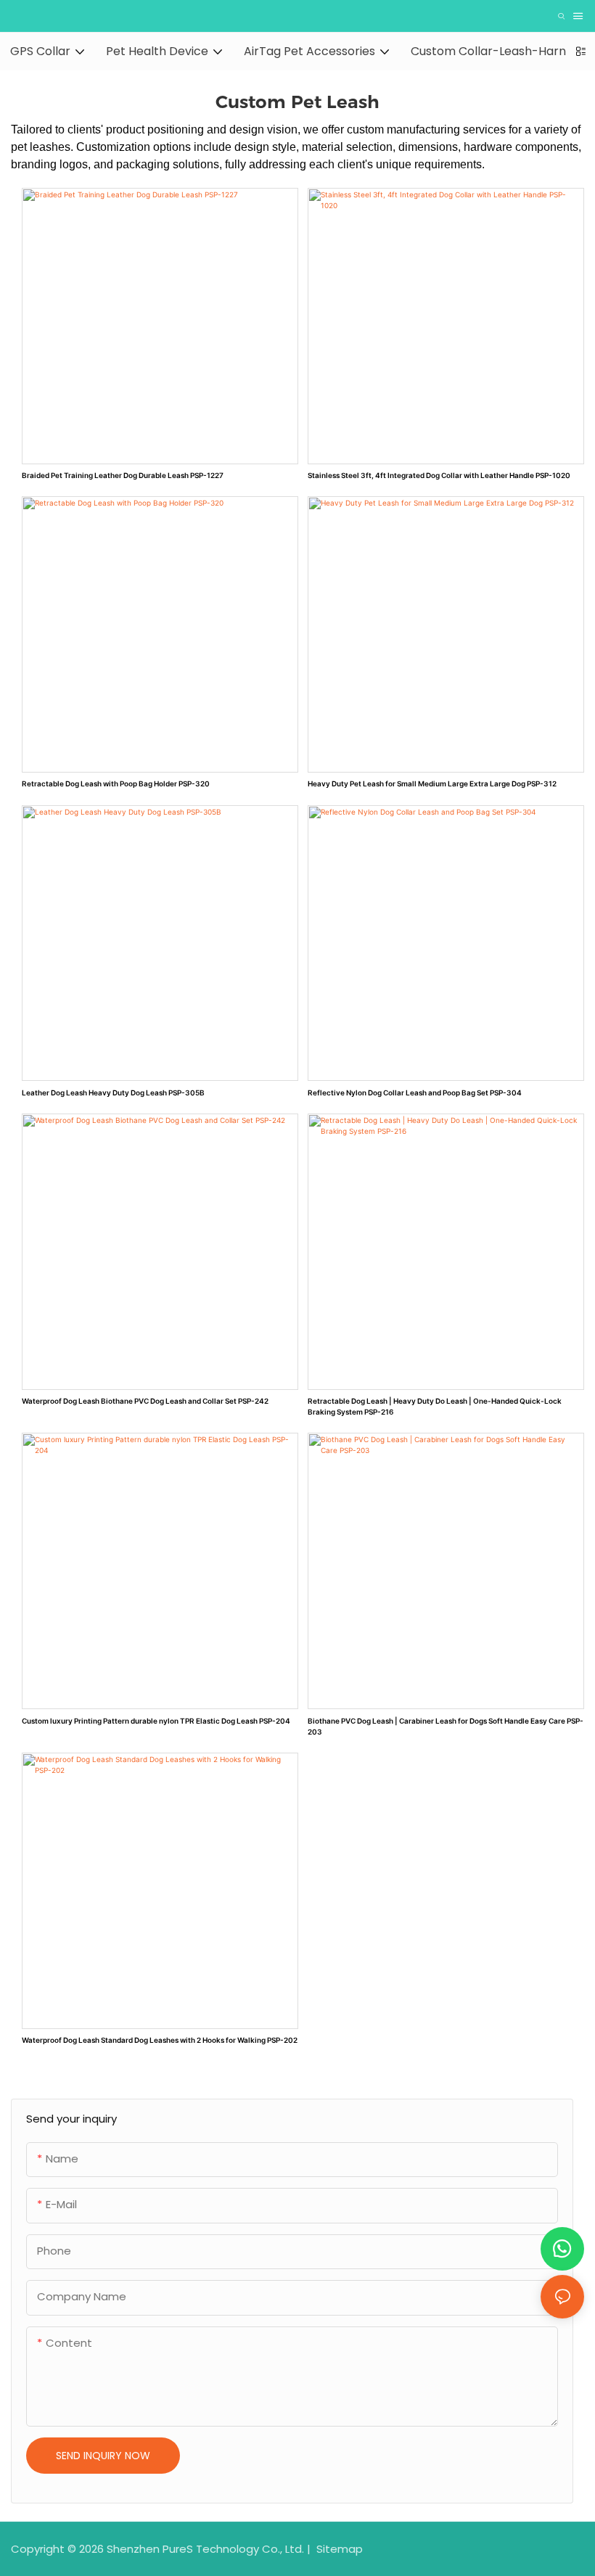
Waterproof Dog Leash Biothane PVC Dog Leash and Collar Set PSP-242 (145, 1401)
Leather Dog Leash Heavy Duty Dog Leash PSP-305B (113, 1092)
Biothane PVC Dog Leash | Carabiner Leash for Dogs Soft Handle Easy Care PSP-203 (446, 1726)
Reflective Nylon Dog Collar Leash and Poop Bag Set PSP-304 (415, 1092)
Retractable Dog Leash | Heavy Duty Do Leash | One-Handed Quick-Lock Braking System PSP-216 (435, 1406)
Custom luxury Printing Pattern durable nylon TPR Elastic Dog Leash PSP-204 (156, 1721)
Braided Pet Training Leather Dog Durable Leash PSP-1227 (123, 475)
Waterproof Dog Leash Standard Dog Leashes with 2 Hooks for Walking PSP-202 (160, 2040)
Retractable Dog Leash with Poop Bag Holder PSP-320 (116, 783)
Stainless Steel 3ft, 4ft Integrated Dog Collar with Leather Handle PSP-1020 (439, 475)
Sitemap (338, 2549)
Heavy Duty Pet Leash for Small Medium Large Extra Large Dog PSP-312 (432, 783)
